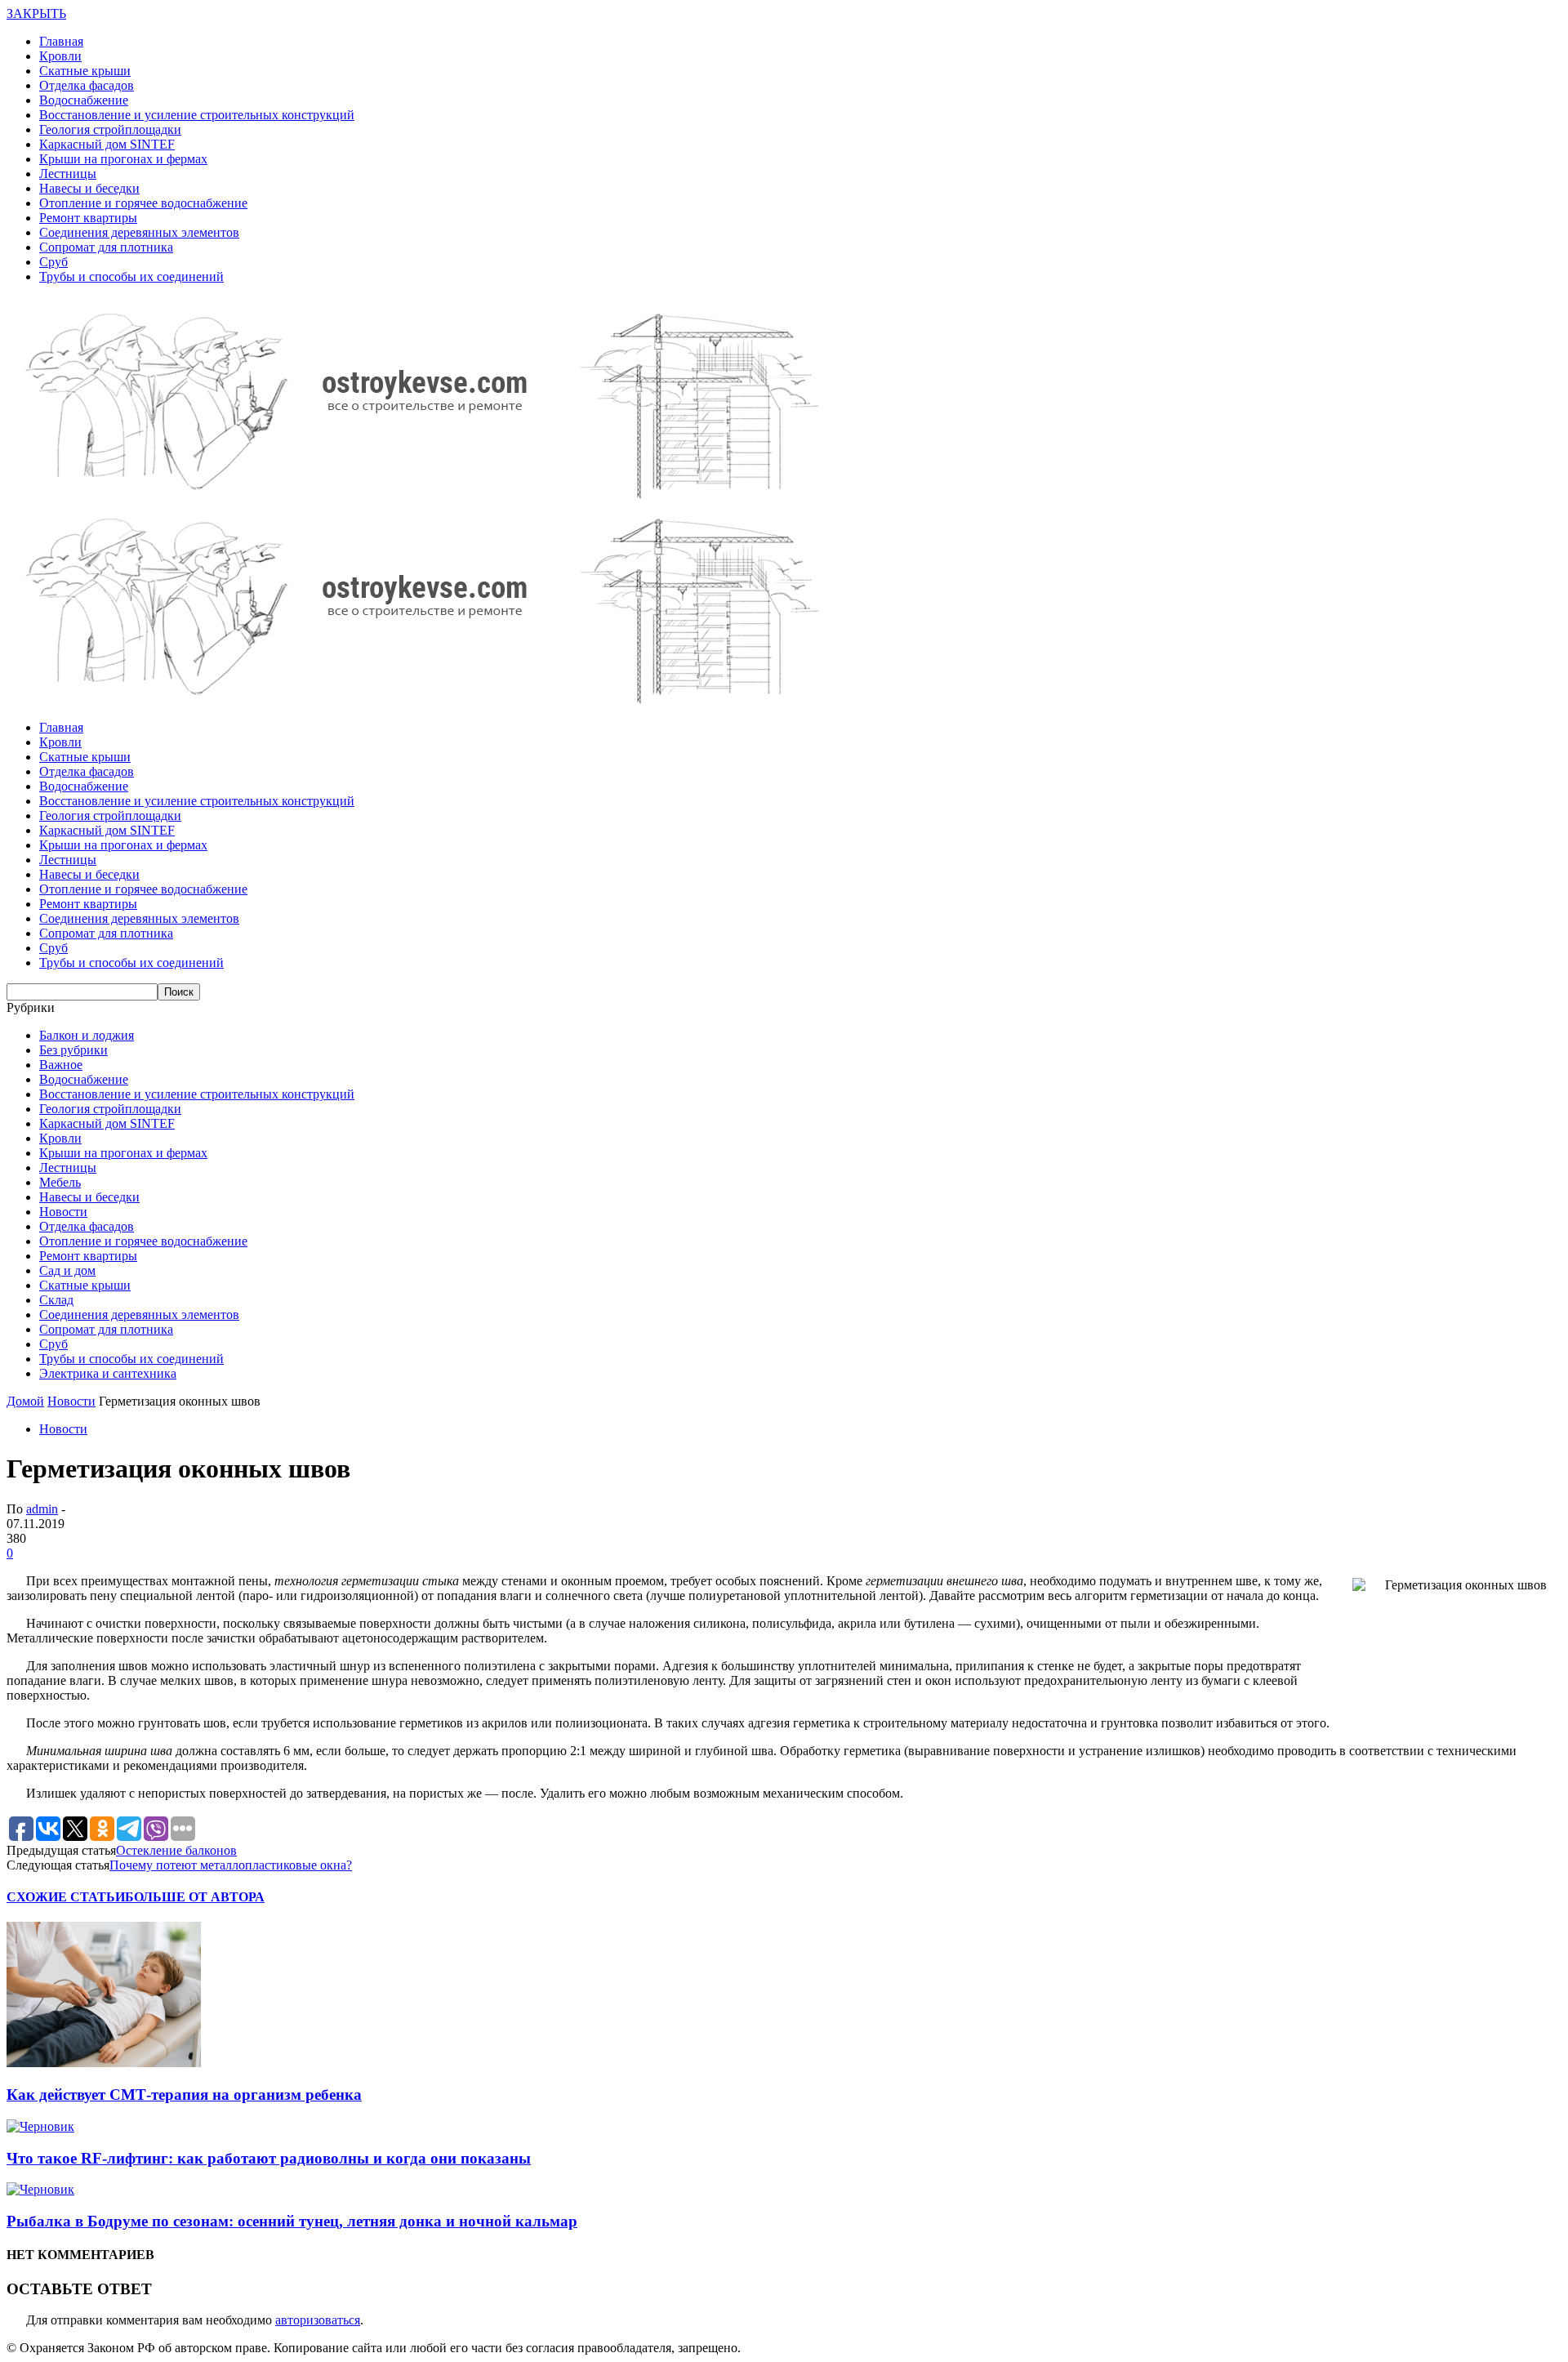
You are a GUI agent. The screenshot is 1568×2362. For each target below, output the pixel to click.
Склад (56, 1300)
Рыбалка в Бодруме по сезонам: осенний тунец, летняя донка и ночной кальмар (292, 2221)
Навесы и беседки (89, 188)
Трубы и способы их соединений (131, 276)
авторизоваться (318, 2320)
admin (42, 1509)
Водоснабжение (84, 100)
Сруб (53, 262)
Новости (63, 1212)
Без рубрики (73, 1050)
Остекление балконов (176, 1850)
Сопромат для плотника (106, 247)
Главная (61, 41)
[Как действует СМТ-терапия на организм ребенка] (104, 2063)
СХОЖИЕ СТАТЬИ (66, 1897)
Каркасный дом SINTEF (107, 144)
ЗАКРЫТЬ (36, 13)
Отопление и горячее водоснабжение (143, 203)
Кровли (60, 56)
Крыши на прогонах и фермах (123, 159)
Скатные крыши (85, 71)
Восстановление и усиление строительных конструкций (197, 115)
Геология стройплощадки (110, 129)
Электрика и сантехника (108, 1373)
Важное (61, 1065)
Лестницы (68, 174)
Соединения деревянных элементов (139, 232)
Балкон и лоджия (87, 1035)
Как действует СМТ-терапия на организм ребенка (184, 2095)
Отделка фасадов (87, 85)
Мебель (60, 1182)
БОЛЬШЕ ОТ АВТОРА (195, 1897)
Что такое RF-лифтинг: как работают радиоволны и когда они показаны (269, 2158)
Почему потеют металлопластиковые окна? (231, 1865)
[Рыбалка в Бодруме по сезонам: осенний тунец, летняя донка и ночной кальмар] (40, 2189)
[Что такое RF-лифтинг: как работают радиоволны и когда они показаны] (40, 2126)
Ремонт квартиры (88, 218)
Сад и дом (67, 1270)
